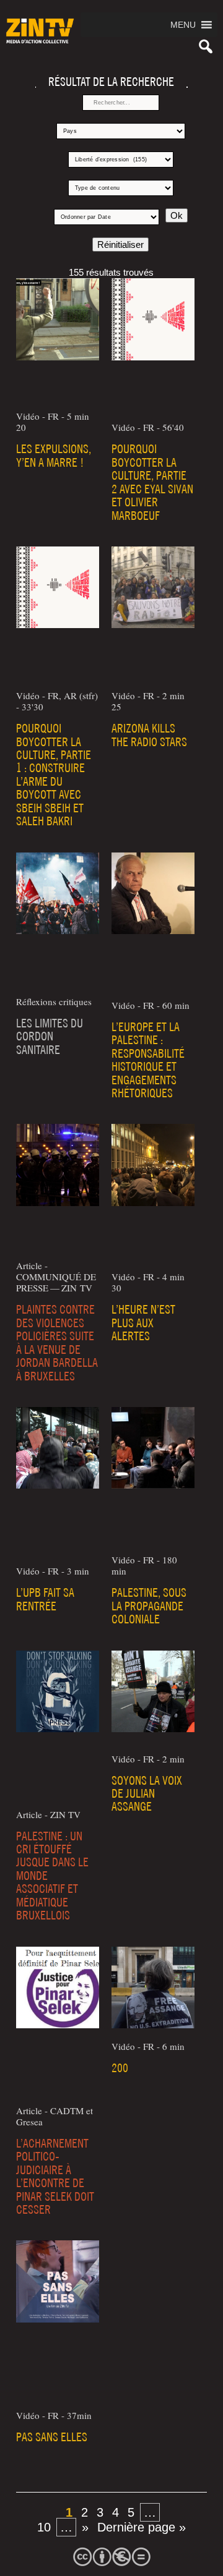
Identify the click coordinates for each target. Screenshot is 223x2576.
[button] (183, 25)
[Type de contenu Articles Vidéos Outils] (121, 188)
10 (44, 2527)
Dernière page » (142, 2527)
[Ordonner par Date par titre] (107, 217)
